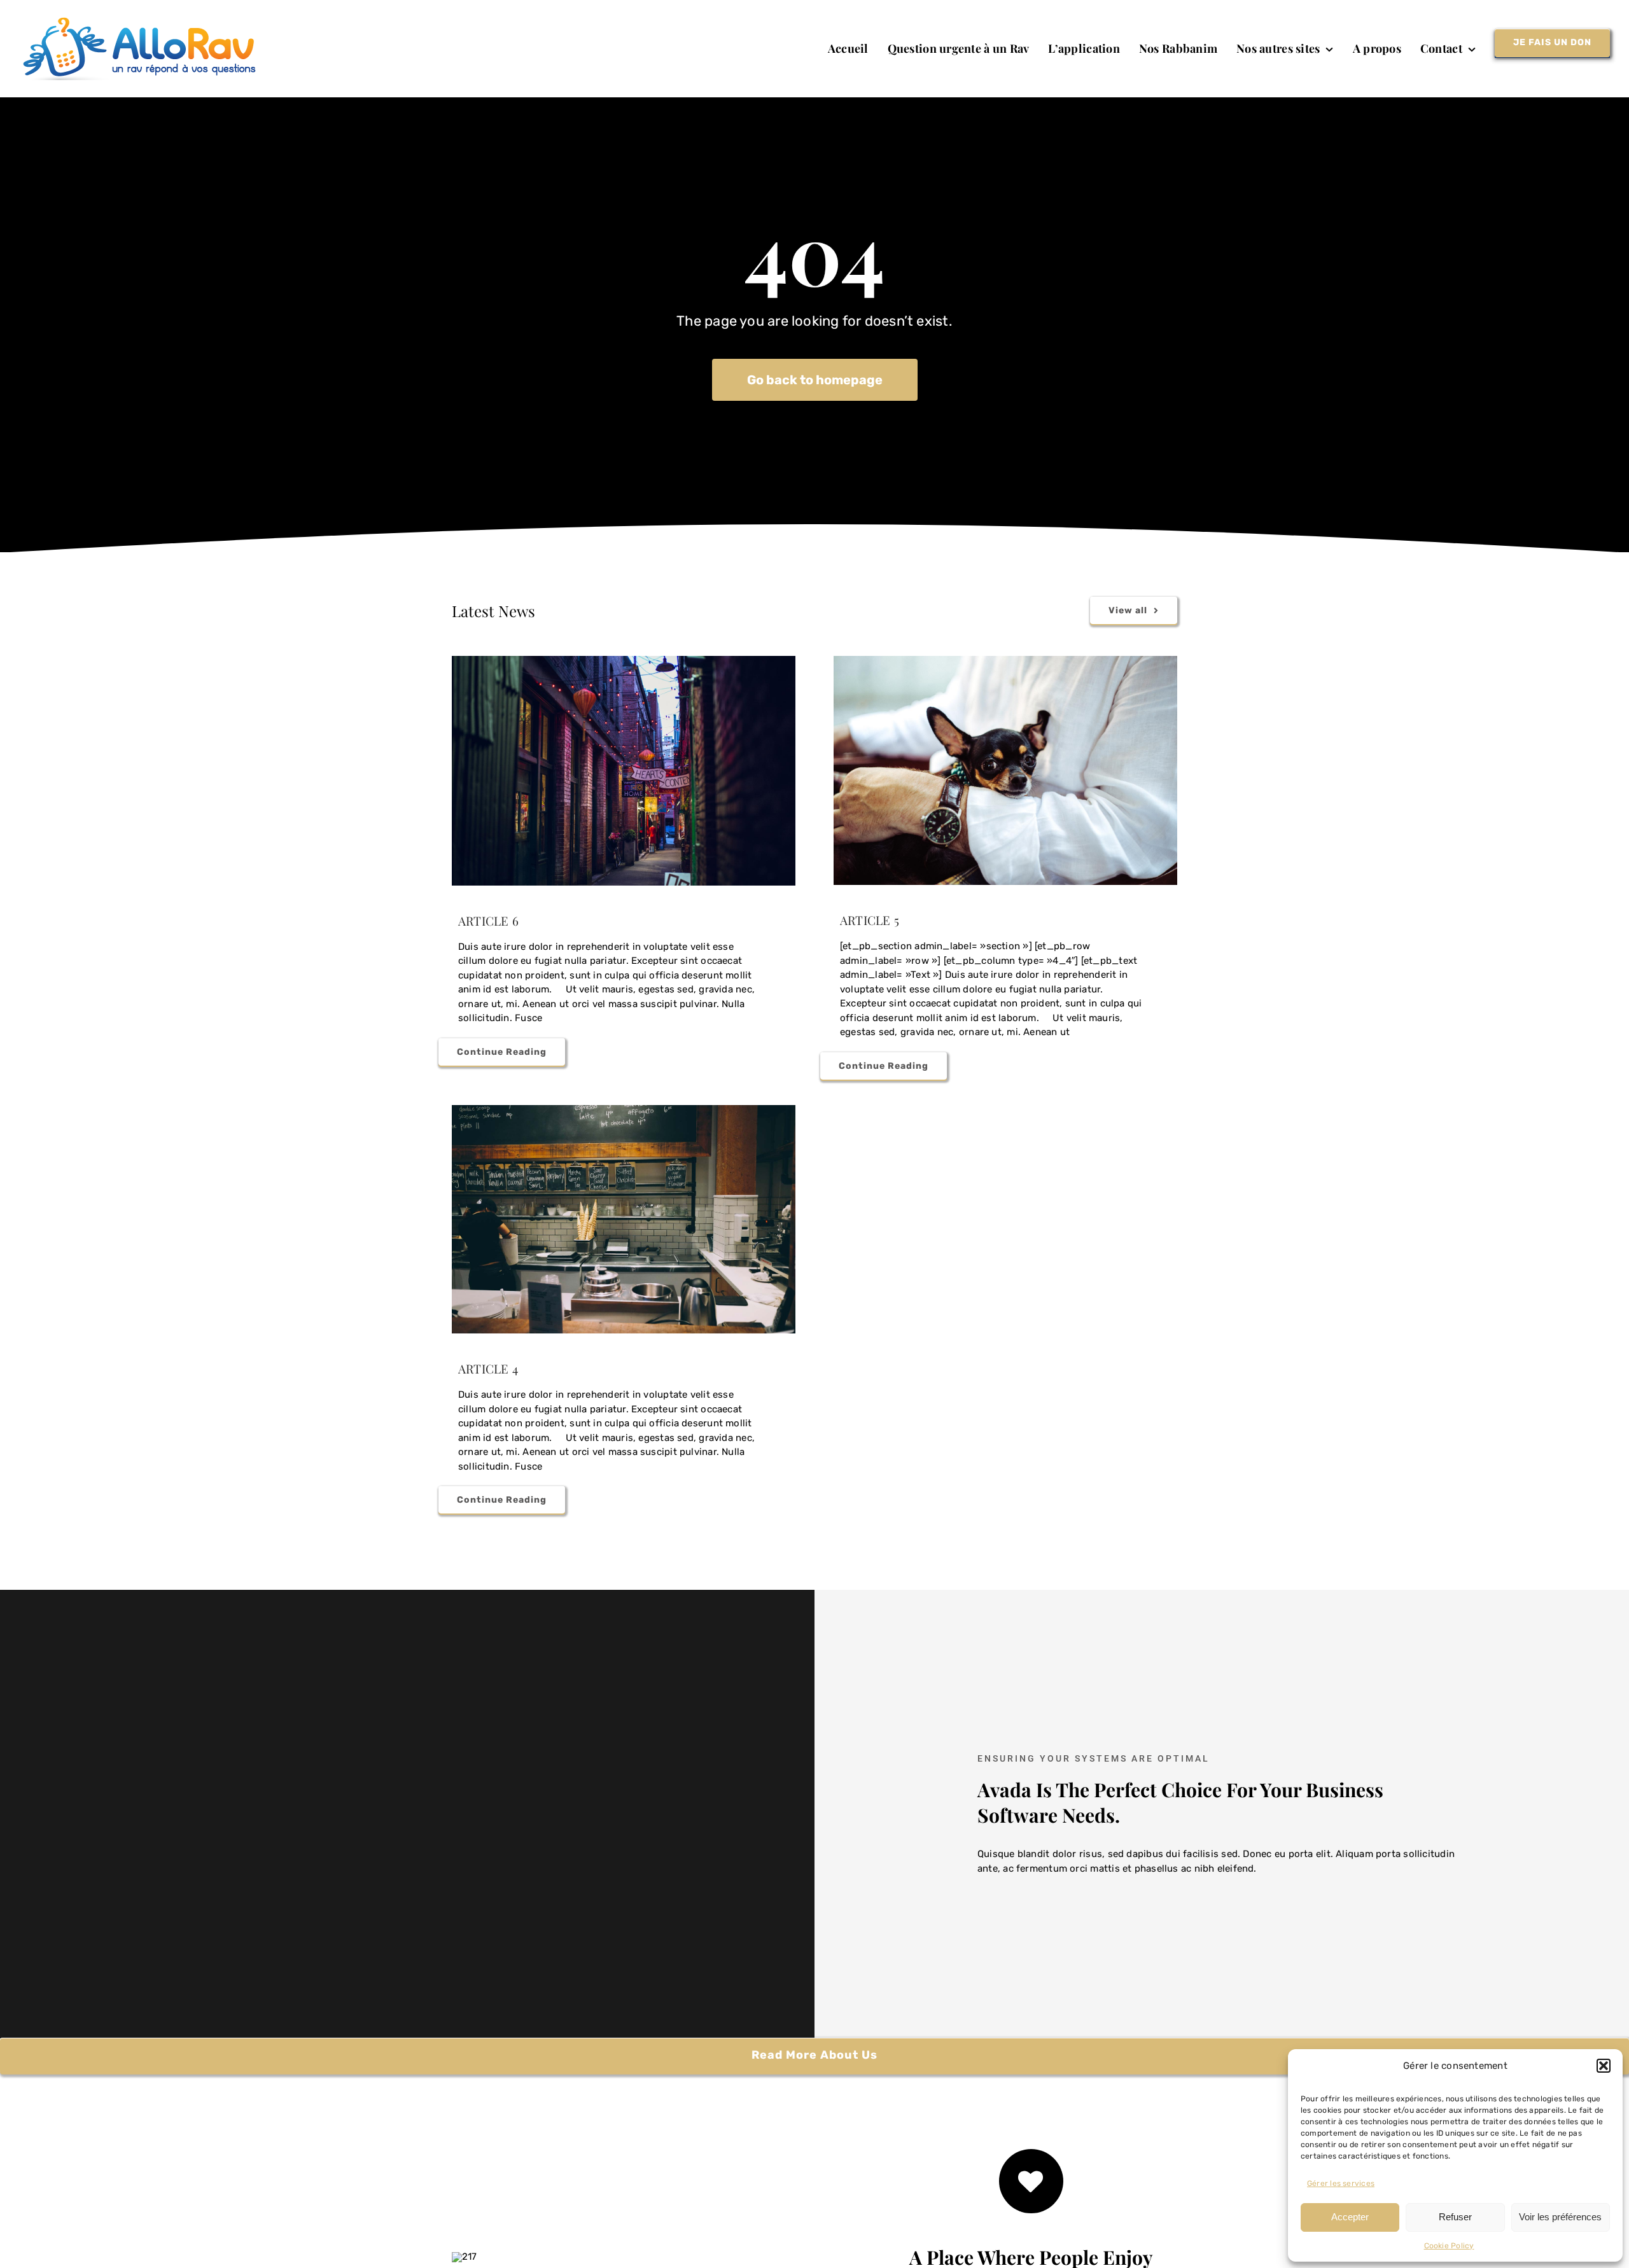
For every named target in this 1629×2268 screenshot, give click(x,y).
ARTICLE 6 (488, 921)
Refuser (1455, 2217)
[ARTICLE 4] (624, 1220)
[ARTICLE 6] (624, 771)
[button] (1604, 2066)
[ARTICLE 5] (1005, 770)
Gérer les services (1341, 2183)
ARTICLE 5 (870, 920)
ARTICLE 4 (488, 1368)
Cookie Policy (1449, 2246)
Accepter (1350, 2217)
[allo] (143, 22)
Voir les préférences (1560, 2217)
